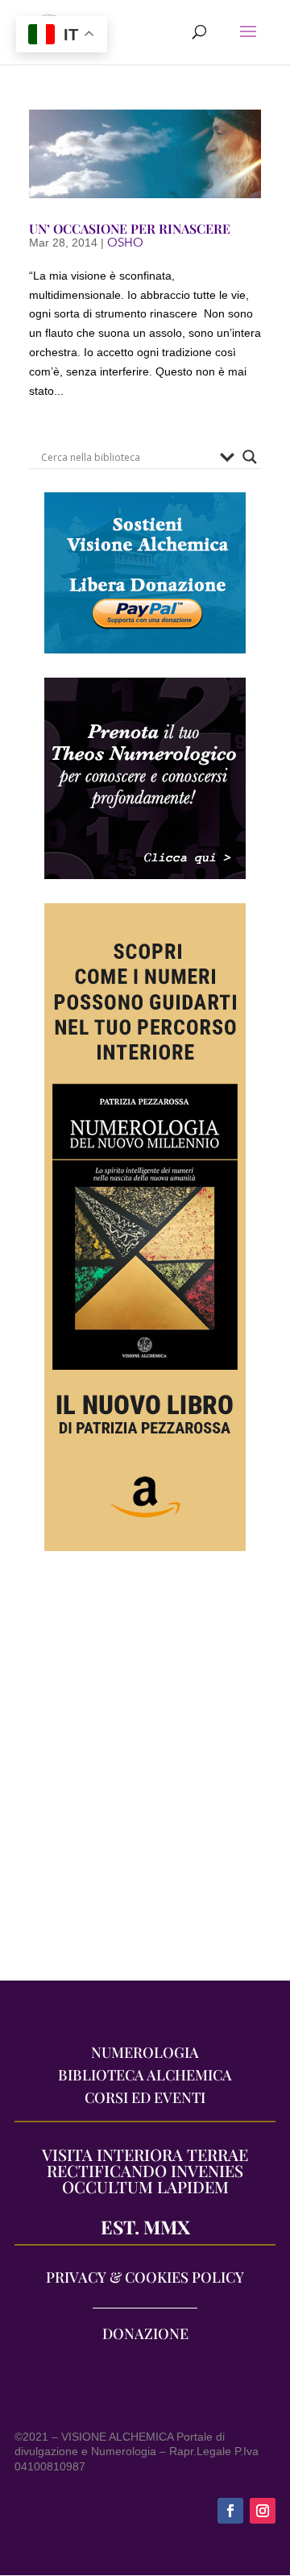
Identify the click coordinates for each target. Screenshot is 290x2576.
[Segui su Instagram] (263, 2511)
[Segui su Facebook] (230, 2511)
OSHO (125, 243)
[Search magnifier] (250, 457)
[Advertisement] (145, 1774)
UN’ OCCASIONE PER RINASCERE (130, 228)
